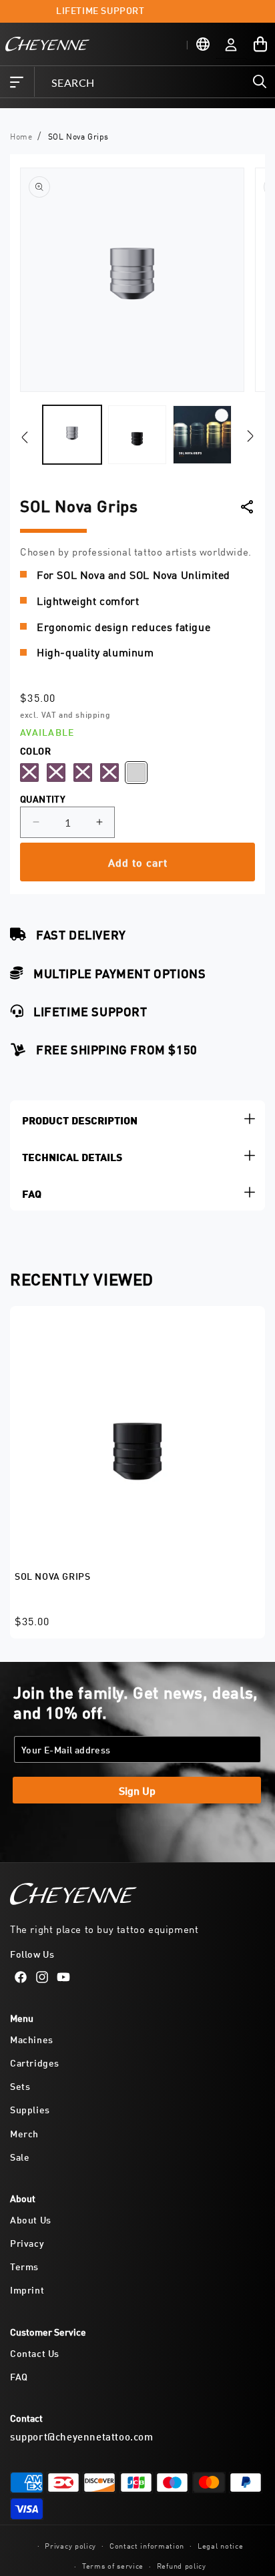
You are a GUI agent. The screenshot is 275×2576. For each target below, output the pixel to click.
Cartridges (35, 2062)
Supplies (30, 2109)
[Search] (260, 81)
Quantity (43, 798)
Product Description (80, 1119)
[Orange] (56, 773)
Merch (24, 2133)
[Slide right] (250, 435)
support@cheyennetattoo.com (82, 2436)
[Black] (29, 773)
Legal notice (220, 2545)
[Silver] (136, 773)
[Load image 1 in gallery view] (72, 435)
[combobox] (154, 82)
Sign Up (137, 1790)
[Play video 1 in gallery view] (202, 435)
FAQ (32, 1192)
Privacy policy (70, 2545)
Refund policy (182, 2565)
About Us (31, 2219)
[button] (17, 82)
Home (21, 136)
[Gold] (83, 773)
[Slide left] (25, 438)
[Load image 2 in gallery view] (137, 435)
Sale (20, 2156)
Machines (32, 2039)
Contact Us (35, 2353)
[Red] (109, 773)
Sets (20, 2086)
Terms (24, 2266)
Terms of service (113, 2565)
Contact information (147, 2545)
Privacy (27, 2242)
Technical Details (72, 1155)
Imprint (27, 2289)
